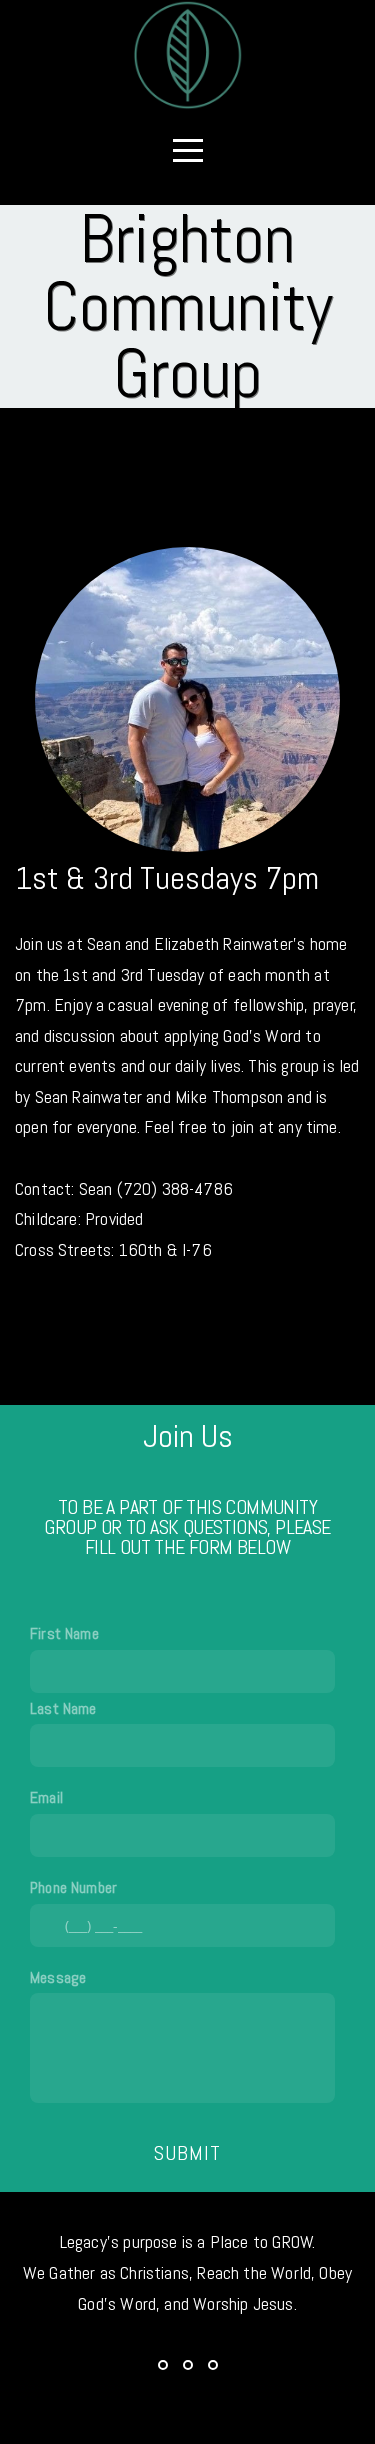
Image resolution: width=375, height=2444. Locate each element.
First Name (64, 1633)
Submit (187, 2153)
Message (58, 1977)
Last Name (63, 1708)
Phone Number (73, 1887)
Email (46, 1797)
